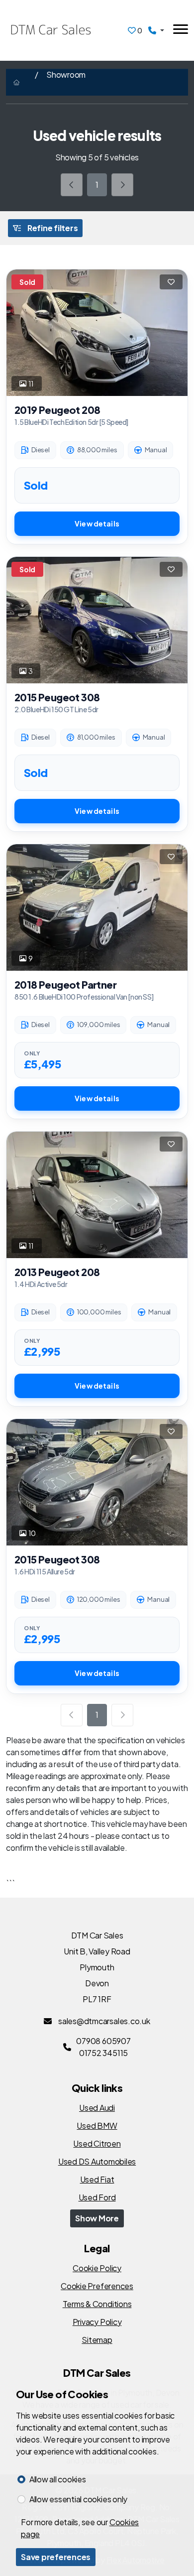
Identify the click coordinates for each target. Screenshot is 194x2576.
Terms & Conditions (97, 2304)
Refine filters (52, 228)
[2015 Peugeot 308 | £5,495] (97, 620)
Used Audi (97, 2108)
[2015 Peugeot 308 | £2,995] (97, 1482)
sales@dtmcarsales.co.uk (103, 2021)
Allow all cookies (58, 2479)
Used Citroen (97, 2143)
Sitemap (97, 2340)
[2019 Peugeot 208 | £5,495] (97, 333)
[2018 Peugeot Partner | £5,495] (97, 908)
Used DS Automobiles (97, 2161)
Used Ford (97, 2197)
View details (97, 523)
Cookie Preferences (97, 2286)
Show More (97, 2218)
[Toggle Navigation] (181, 31)
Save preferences (56, 2557)
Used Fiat (97, 2179)
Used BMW (97, 2125)
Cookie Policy (97, 2268)
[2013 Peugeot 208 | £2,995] (97, 1195)
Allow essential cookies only (78, 2499)
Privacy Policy (97, 2322)
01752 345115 (103, 2053)
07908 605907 (103, 2041)
